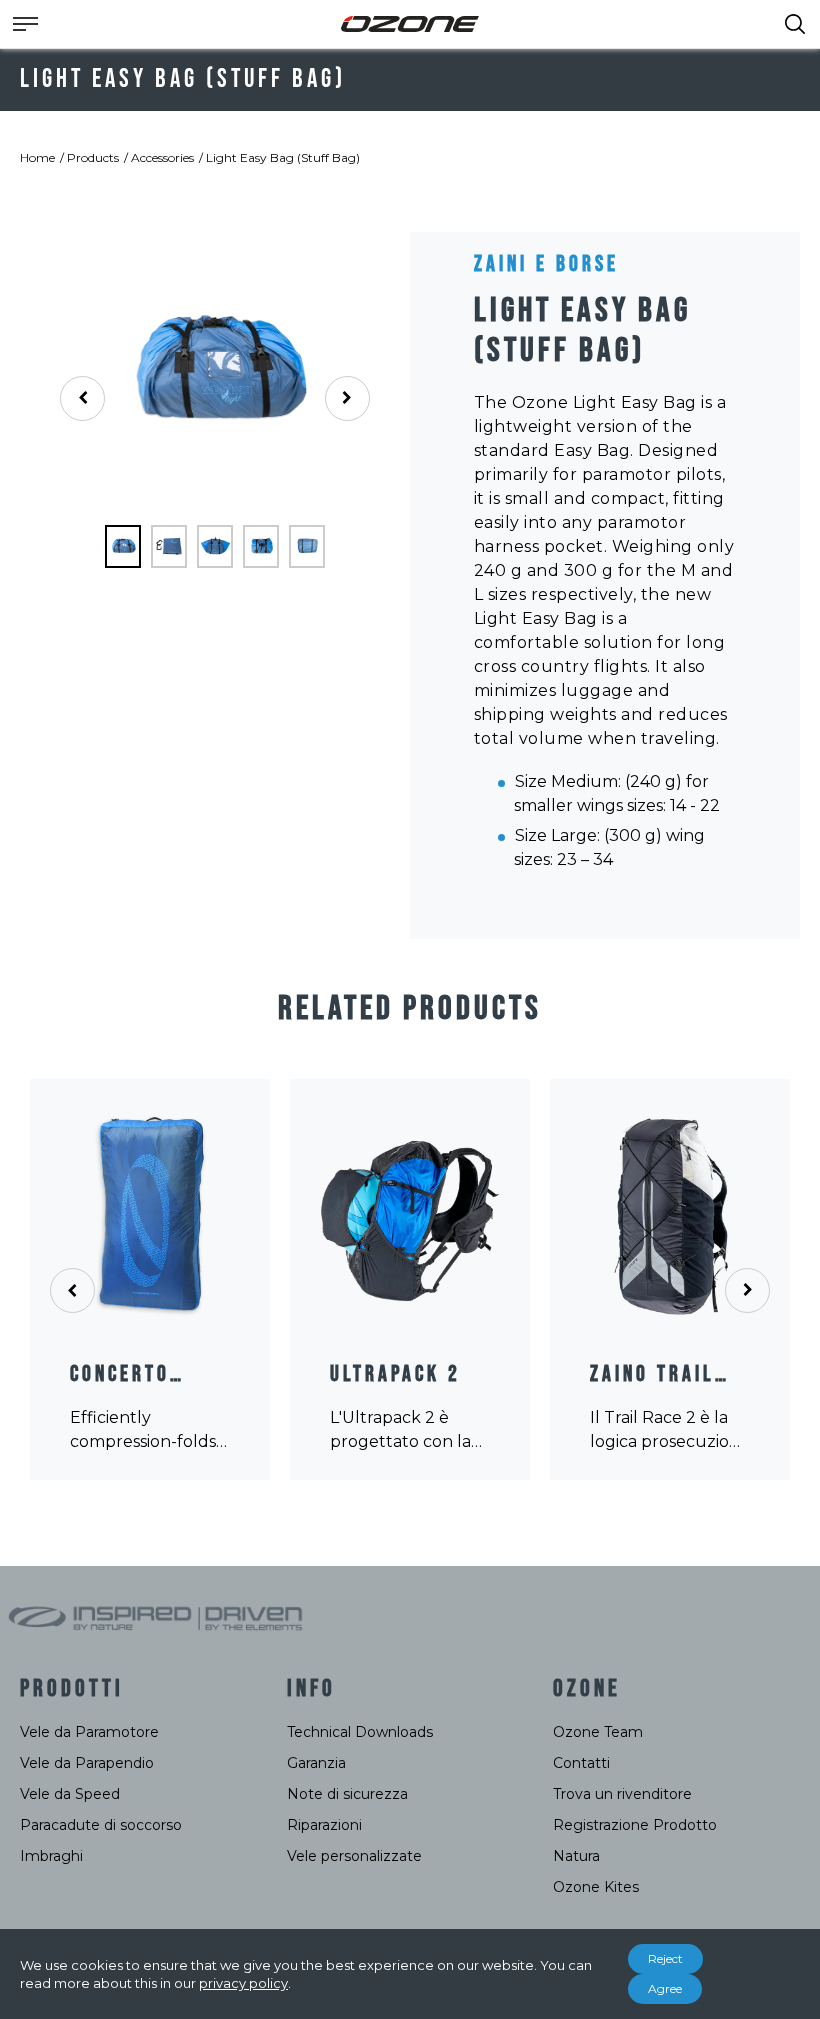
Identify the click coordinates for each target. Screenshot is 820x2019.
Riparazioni (324, 1825)
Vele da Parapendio (87, 1763)
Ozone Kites (596, 1887)
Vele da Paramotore (89, 1732)
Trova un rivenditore (622, 1794)
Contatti (581, 1763)
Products (93, 157)
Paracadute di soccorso (101, 1825)
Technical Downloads (360, 1732)
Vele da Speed (70, 1794)
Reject (665, 1958)
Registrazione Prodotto (635, 1825)
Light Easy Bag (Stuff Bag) (283, 157)
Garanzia (316, 1763)
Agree (665, 1988)
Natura (576, 1856)
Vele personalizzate (354, 1856)
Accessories (162, 157)
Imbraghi (51, 1856)
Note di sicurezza (347, 1794)
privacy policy (243, 1983)
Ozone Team (598, 1732)
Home (37, 157)
